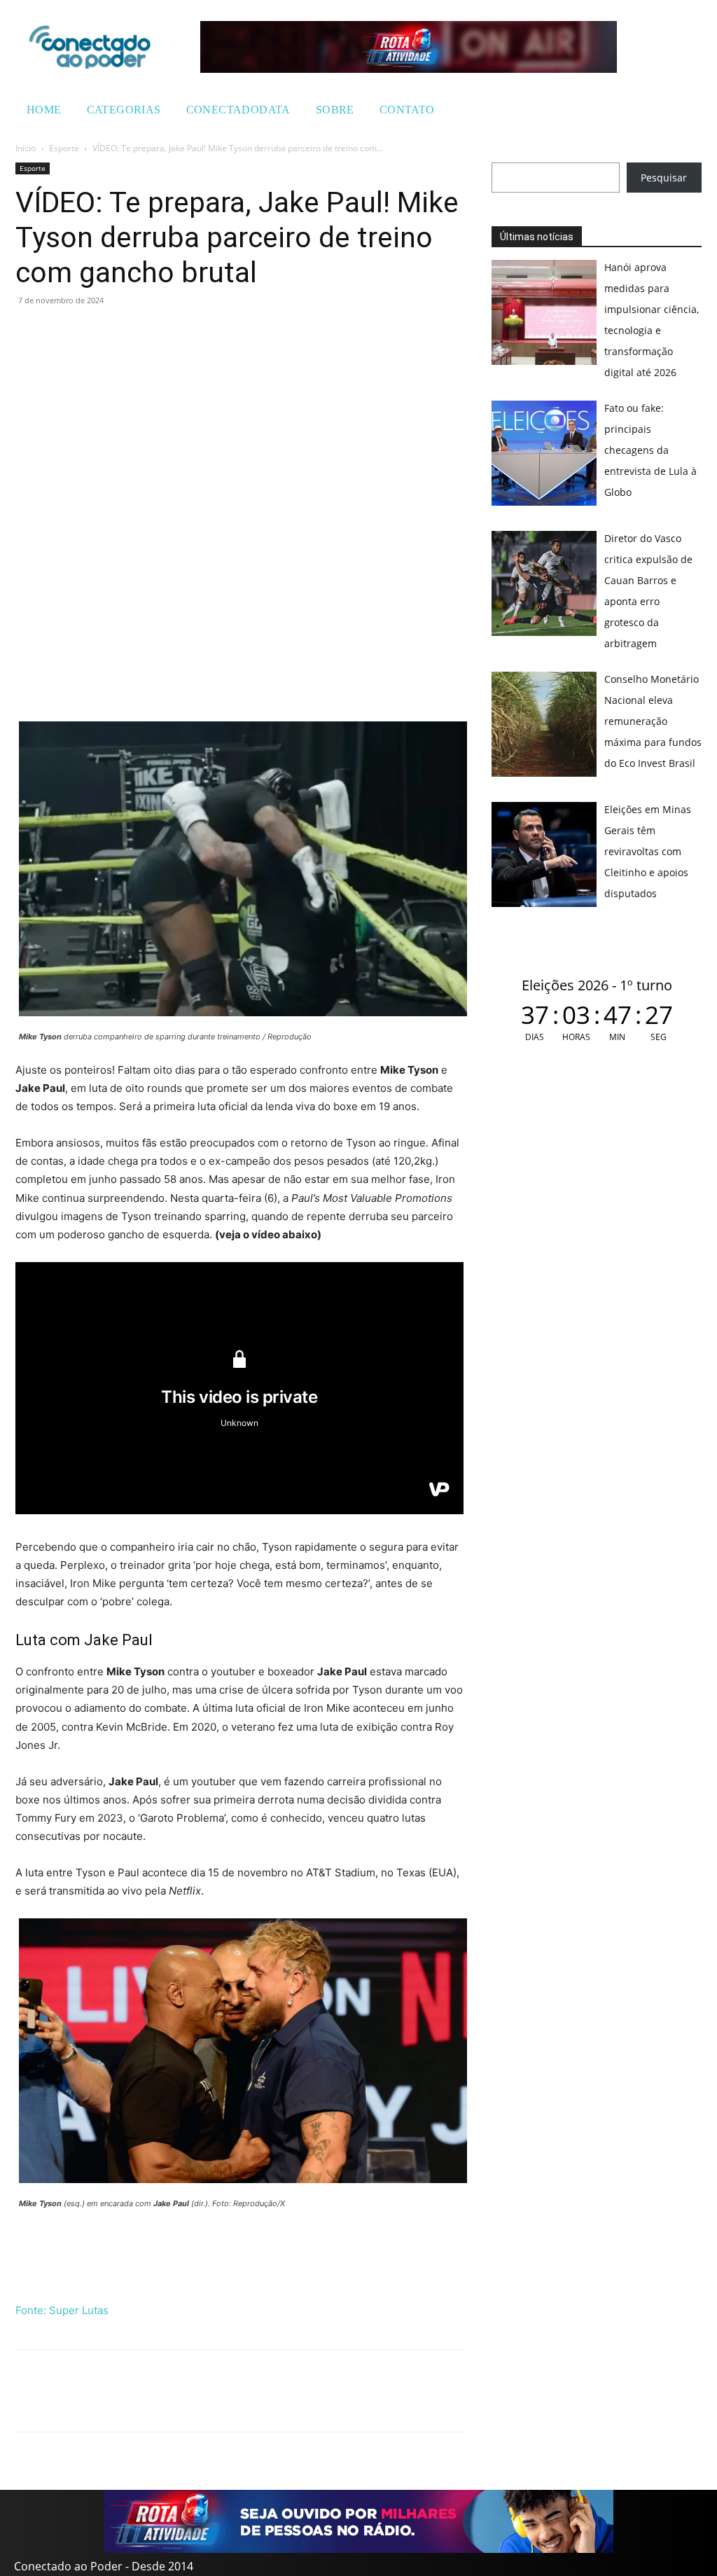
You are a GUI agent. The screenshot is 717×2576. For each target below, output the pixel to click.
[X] (94, 332)
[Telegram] (126, 332)
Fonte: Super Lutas (62, 2310)
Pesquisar (664, 178)
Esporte (64, 148)
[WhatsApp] (29, 332)
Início (26, 148)
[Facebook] (62, 332)
